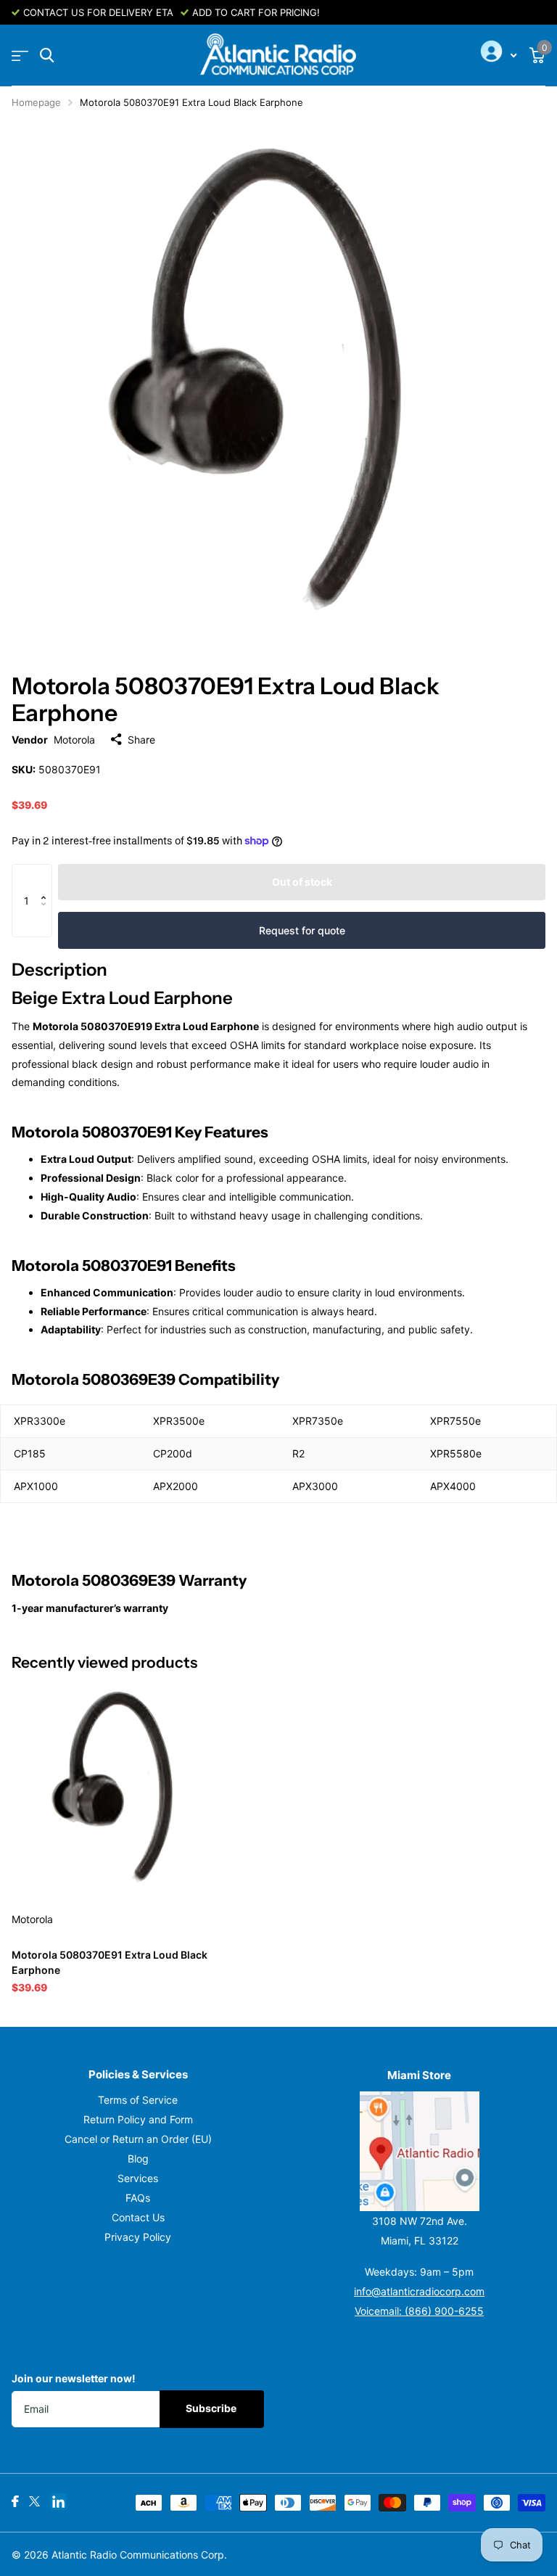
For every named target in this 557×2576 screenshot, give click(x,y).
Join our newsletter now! (74, 2378)
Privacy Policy (138, 2237)
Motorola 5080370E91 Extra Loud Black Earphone (110, 1962)
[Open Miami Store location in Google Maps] (419, 2151)
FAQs (138, 2198)
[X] (34, 2501)
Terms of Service (138, 2100)
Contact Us (138, 2217)
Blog (138, 2159)
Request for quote (302, 930)
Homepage (36, 102)
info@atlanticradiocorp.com (419, 2291)
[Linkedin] (58, 2502)
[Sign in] (497, 56)
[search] (47, 55)
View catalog (20, 55)
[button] (47, 878)
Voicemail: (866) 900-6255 (419, 2311)
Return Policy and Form (138, 2119)
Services (138, 2178)
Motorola (74, 740)
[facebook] (15, 2501)
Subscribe (212, 2408)
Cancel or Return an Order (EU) (138, 2139)
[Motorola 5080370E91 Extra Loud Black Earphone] (122, 1790)
